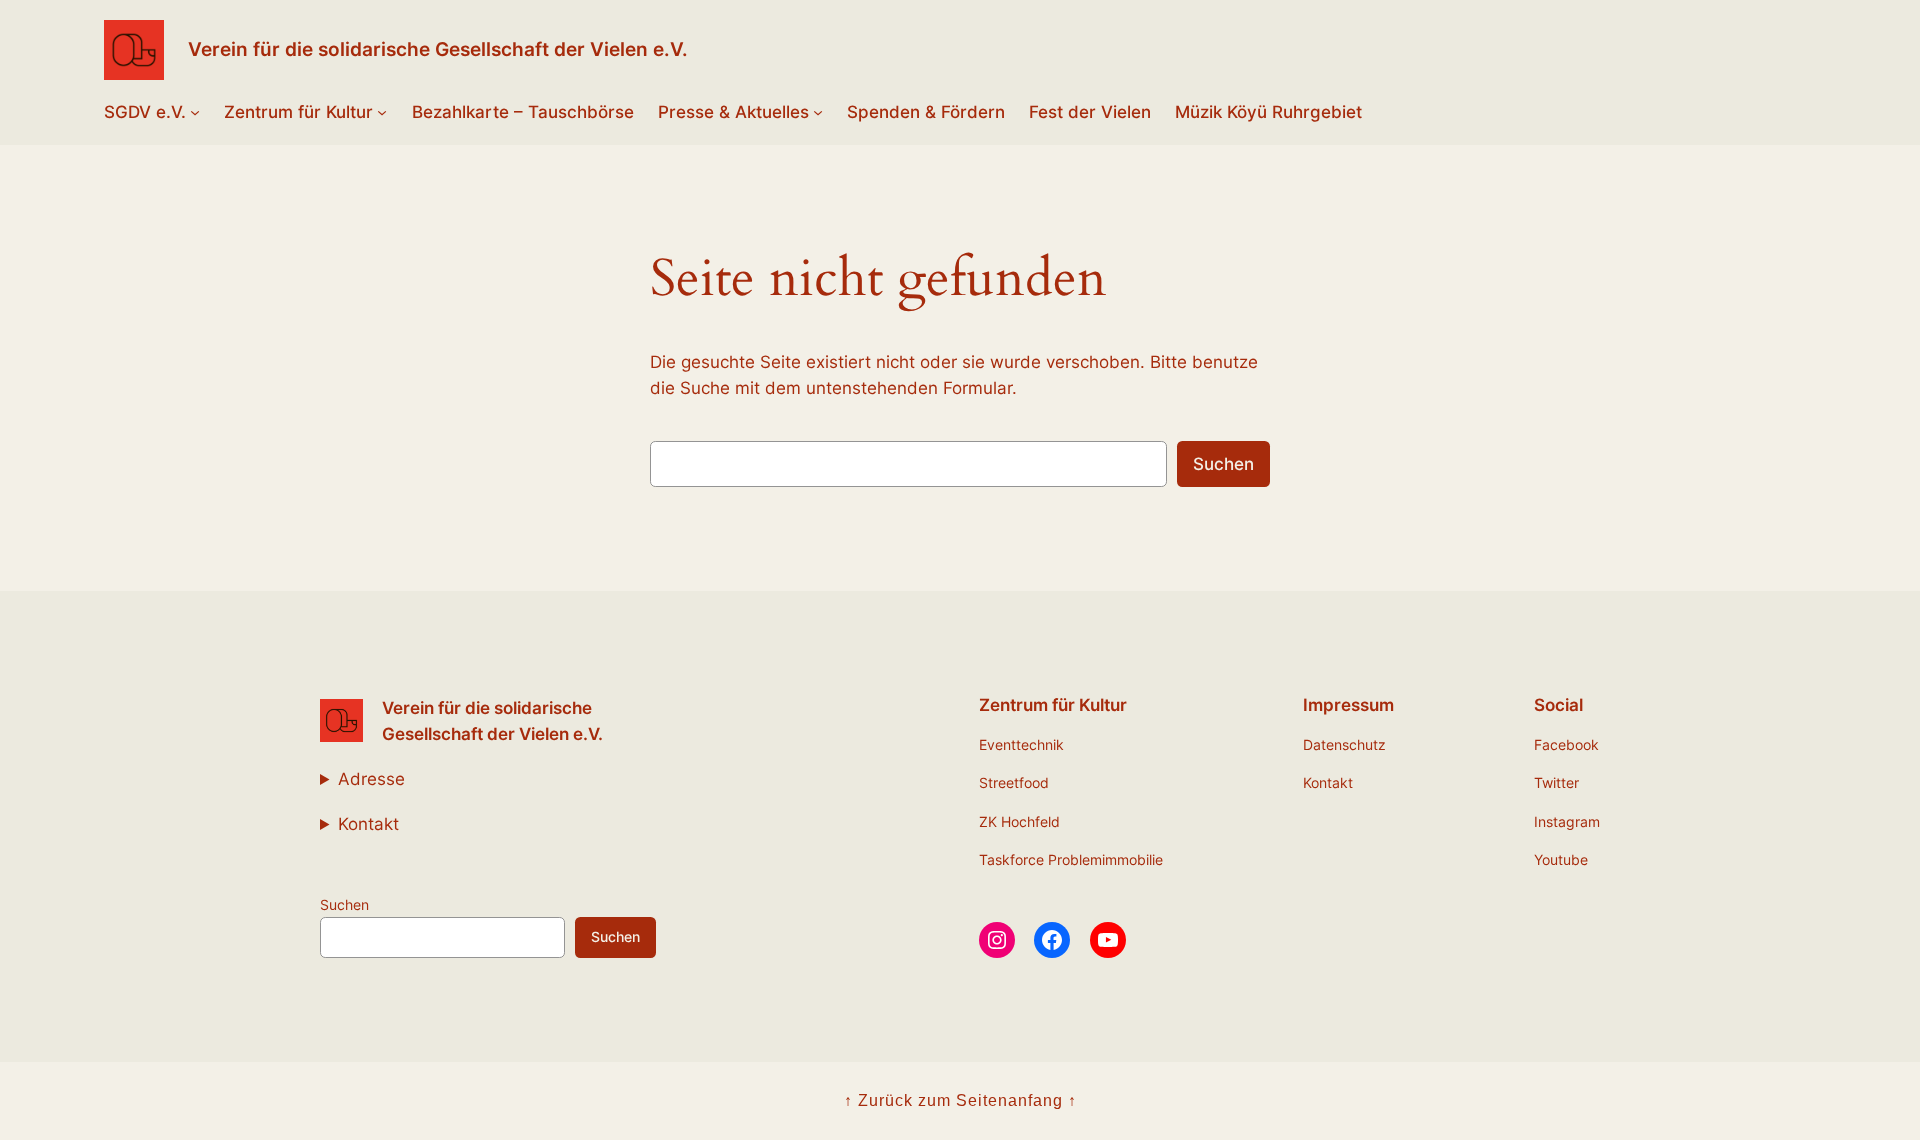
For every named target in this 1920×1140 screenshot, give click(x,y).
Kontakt (368, 824)
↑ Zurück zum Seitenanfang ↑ (960, 1100)
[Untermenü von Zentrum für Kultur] (382, 112)
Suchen (1223, 464)
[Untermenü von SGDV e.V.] (195, 112)
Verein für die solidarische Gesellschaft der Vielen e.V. (438, 49)
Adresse (371, 779)
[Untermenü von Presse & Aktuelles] (818, 112)
